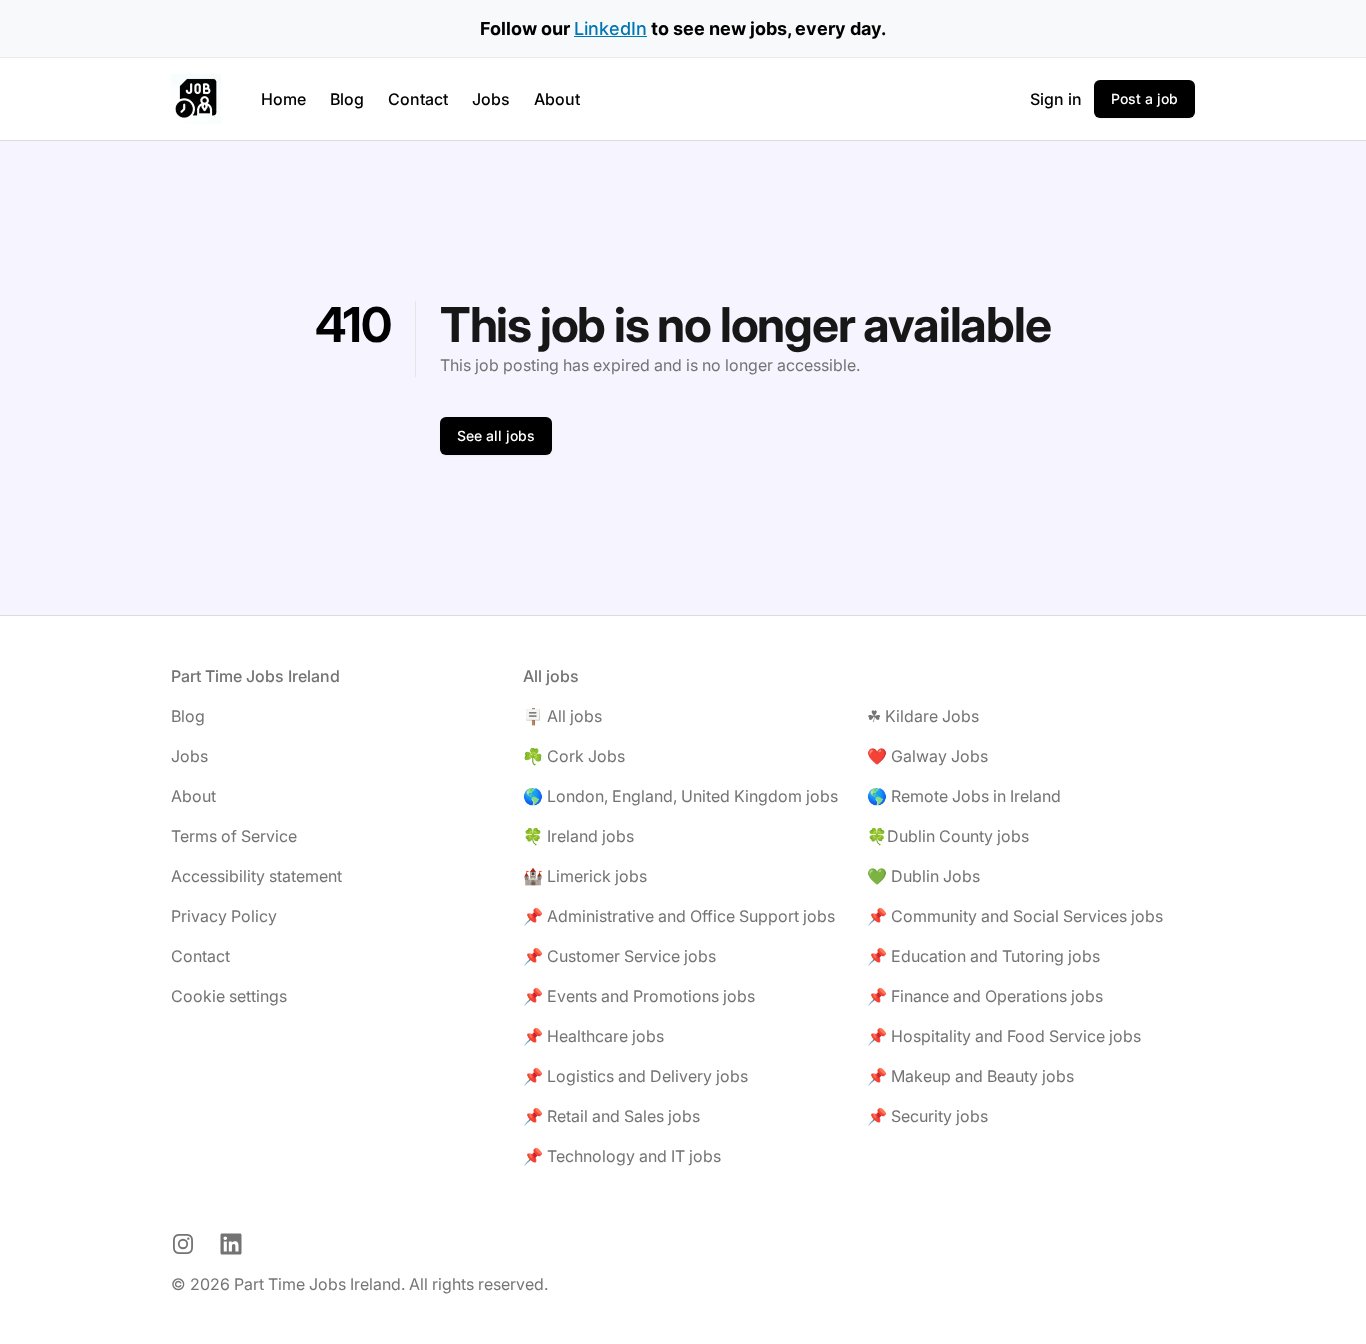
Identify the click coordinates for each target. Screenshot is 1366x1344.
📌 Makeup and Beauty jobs (970, 1076)
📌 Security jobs (927, 1116)
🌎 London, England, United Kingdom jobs (680, 796)
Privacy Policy (224, 916)
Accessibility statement (256, 876)
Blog (347, 99)
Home (283, 99)
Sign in (1056, 99)
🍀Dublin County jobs (948, 836)
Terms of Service (234, 836)
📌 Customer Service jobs (619, 956)
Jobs (491, 99)
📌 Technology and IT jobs (622, 1156)
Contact (418, 99)
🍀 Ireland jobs (578, 836)
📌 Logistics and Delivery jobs (635, 1076)
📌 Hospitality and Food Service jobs (1004, 1036)
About (557, 99)
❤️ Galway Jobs (927, 756)
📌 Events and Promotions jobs (639, 996)
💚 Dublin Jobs (923, 876)
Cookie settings (229, 996)
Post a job (1144, 98)
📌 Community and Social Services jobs (1015, 916)
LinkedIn (610, 28)
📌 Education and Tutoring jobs (983, 956)
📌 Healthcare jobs (593, 1036)
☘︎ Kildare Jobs (923, 716)
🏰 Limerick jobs (585, 876)
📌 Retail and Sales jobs (611, 1116)
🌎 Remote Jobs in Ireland (964, 796)
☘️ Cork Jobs (574, 756)
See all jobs (496, 435)
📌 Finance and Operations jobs (985, 996)
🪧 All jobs (562, 716)
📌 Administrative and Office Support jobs (679, 916)
